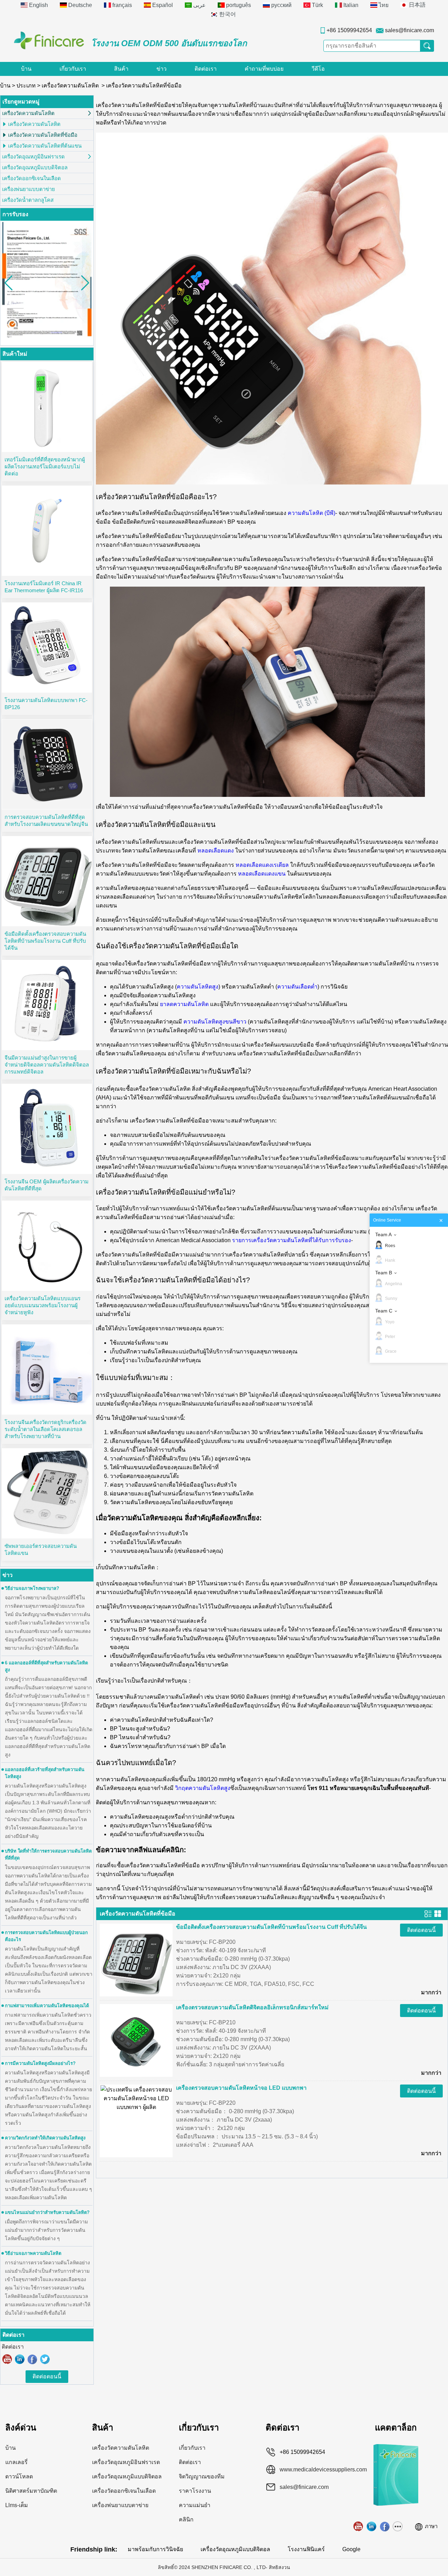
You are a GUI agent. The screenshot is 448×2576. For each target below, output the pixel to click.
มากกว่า (431, 1992)
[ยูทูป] (7, 2359)
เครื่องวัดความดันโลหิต (70, 86)
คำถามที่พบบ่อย (264, 69)
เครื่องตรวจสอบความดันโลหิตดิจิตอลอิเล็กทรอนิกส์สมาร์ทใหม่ (252, 2007)
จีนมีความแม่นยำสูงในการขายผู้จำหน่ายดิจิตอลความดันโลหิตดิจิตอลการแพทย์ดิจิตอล (47, 1065)
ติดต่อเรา (206, 69)
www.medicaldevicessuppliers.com (316, 2469)
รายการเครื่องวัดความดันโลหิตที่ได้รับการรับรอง (292, 1240)
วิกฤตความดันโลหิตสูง (203, 1788)
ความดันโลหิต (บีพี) (311, 513)
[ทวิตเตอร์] (45, 2359)
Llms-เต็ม (17, 2505)
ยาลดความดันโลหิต (184, 1004)
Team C (384, 1311)
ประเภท (26, 86)
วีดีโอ (318, 69)
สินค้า (121, 69)
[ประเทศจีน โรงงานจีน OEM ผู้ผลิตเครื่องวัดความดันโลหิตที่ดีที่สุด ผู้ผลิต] (47, 1129)
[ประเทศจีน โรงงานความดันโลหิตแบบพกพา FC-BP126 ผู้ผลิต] (47, 647)
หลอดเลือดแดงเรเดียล (262, 865)
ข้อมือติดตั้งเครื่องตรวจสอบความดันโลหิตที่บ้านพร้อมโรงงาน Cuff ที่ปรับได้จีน (45, 941)
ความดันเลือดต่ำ (297, 987)
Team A (383, 1234)
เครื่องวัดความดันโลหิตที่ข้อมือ (43, 135)
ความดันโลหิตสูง (198, 987)
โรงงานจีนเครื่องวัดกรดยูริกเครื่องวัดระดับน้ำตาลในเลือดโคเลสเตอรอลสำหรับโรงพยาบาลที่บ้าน (45, 1429)
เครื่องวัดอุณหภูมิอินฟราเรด (33, 157)
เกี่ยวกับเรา (73, 69)
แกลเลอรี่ (16, 2462)
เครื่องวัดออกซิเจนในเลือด (31, 178)
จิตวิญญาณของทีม (202, 2476)
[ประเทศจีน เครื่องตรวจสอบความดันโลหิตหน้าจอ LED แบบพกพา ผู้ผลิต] (136, 2098)
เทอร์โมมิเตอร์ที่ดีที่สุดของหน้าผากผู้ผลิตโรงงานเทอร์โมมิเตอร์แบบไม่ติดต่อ (45, 466)
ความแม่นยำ (195, 2505)
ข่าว (162, 69)
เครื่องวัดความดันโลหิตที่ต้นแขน (45, 146)
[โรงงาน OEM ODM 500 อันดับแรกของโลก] (49, 40)
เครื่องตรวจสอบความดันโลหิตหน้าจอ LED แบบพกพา (241, 2088)
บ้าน (26, 69)
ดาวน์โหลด (19, 2476)
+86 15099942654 (349, 30)
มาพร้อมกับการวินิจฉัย (155, 2549)
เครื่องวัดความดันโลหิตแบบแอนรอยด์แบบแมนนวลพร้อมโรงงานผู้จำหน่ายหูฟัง (43, 1305)
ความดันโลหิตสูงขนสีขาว (215, 1022)
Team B (384, 1273)
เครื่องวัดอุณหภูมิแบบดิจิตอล (35, 167)
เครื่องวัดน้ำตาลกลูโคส (28, 200)
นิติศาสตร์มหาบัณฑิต (31, 2491)
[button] (85, 283)
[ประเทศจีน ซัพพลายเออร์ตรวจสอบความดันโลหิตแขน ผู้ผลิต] (47, 1493)
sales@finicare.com (409, 30)
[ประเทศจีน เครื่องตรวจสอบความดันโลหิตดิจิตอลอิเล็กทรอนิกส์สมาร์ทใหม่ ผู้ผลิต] (136, 2040)
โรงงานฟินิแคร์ (306, 2549)
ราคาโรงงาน (195, 2491)
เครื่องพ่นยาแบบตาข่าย (29, 189)
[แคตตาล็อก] (396, 2447)
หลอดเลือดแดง (216, 851)
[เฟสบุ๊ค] (33, 2359)
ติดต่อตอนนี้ (47, 2376)
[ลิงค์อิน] (20, 2359)
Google (351, 2549)
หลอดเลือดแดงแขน (262, 874)
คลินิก (186, 2520)
